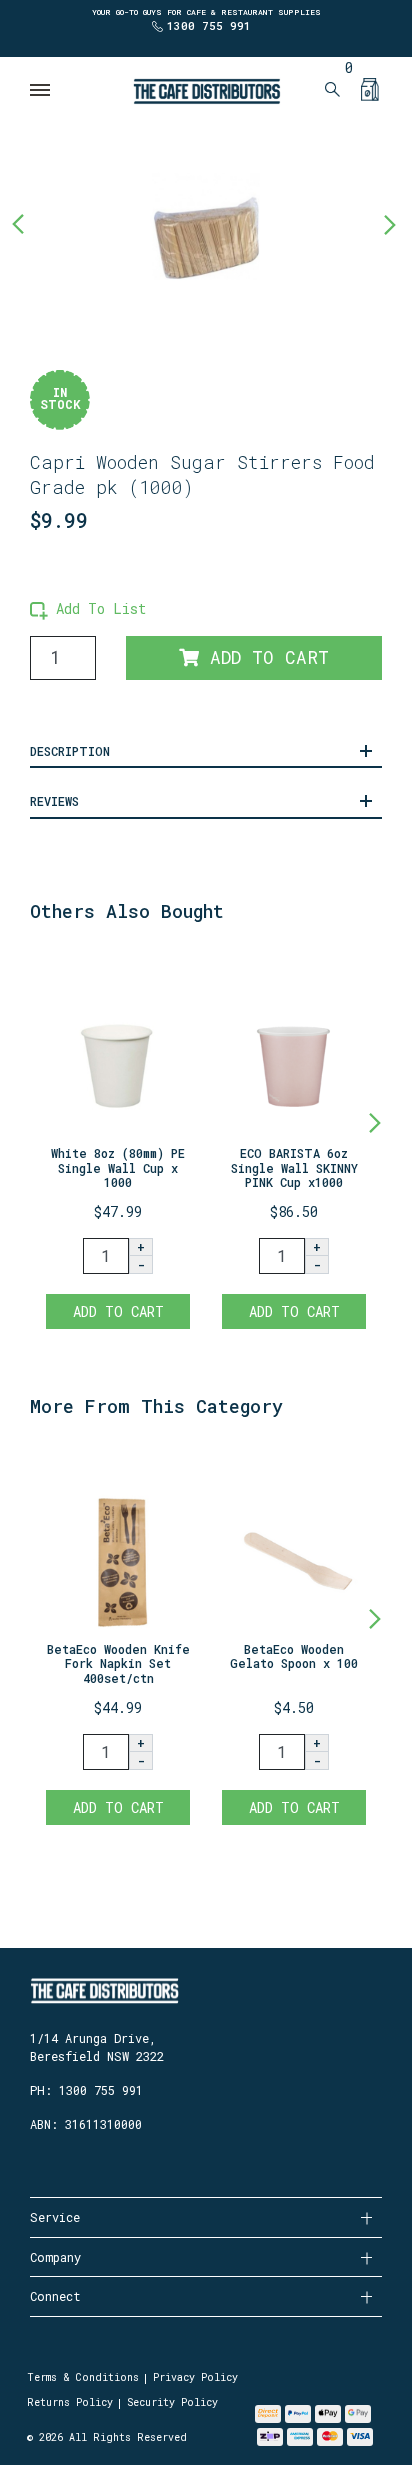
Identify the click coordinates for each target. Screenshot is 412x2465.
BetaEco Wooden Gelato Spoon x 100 (294, 1656)
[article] (118, 1143)
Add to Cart (264, 657)
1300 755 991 (209, 25)
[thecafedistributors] (206, 89)
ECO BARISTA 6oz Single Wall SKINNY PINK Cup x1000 (294, 1167)
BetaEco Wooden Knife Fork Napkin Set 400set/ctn (118, 1663)
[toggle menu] (41, 90)
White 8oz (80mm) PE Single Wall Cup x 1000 (118, 1167)
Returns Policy (70, 2402)
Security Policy (172, 2402)
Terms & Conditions (83, 2377)
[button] (88, 608)
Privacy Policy (195, 2377)
